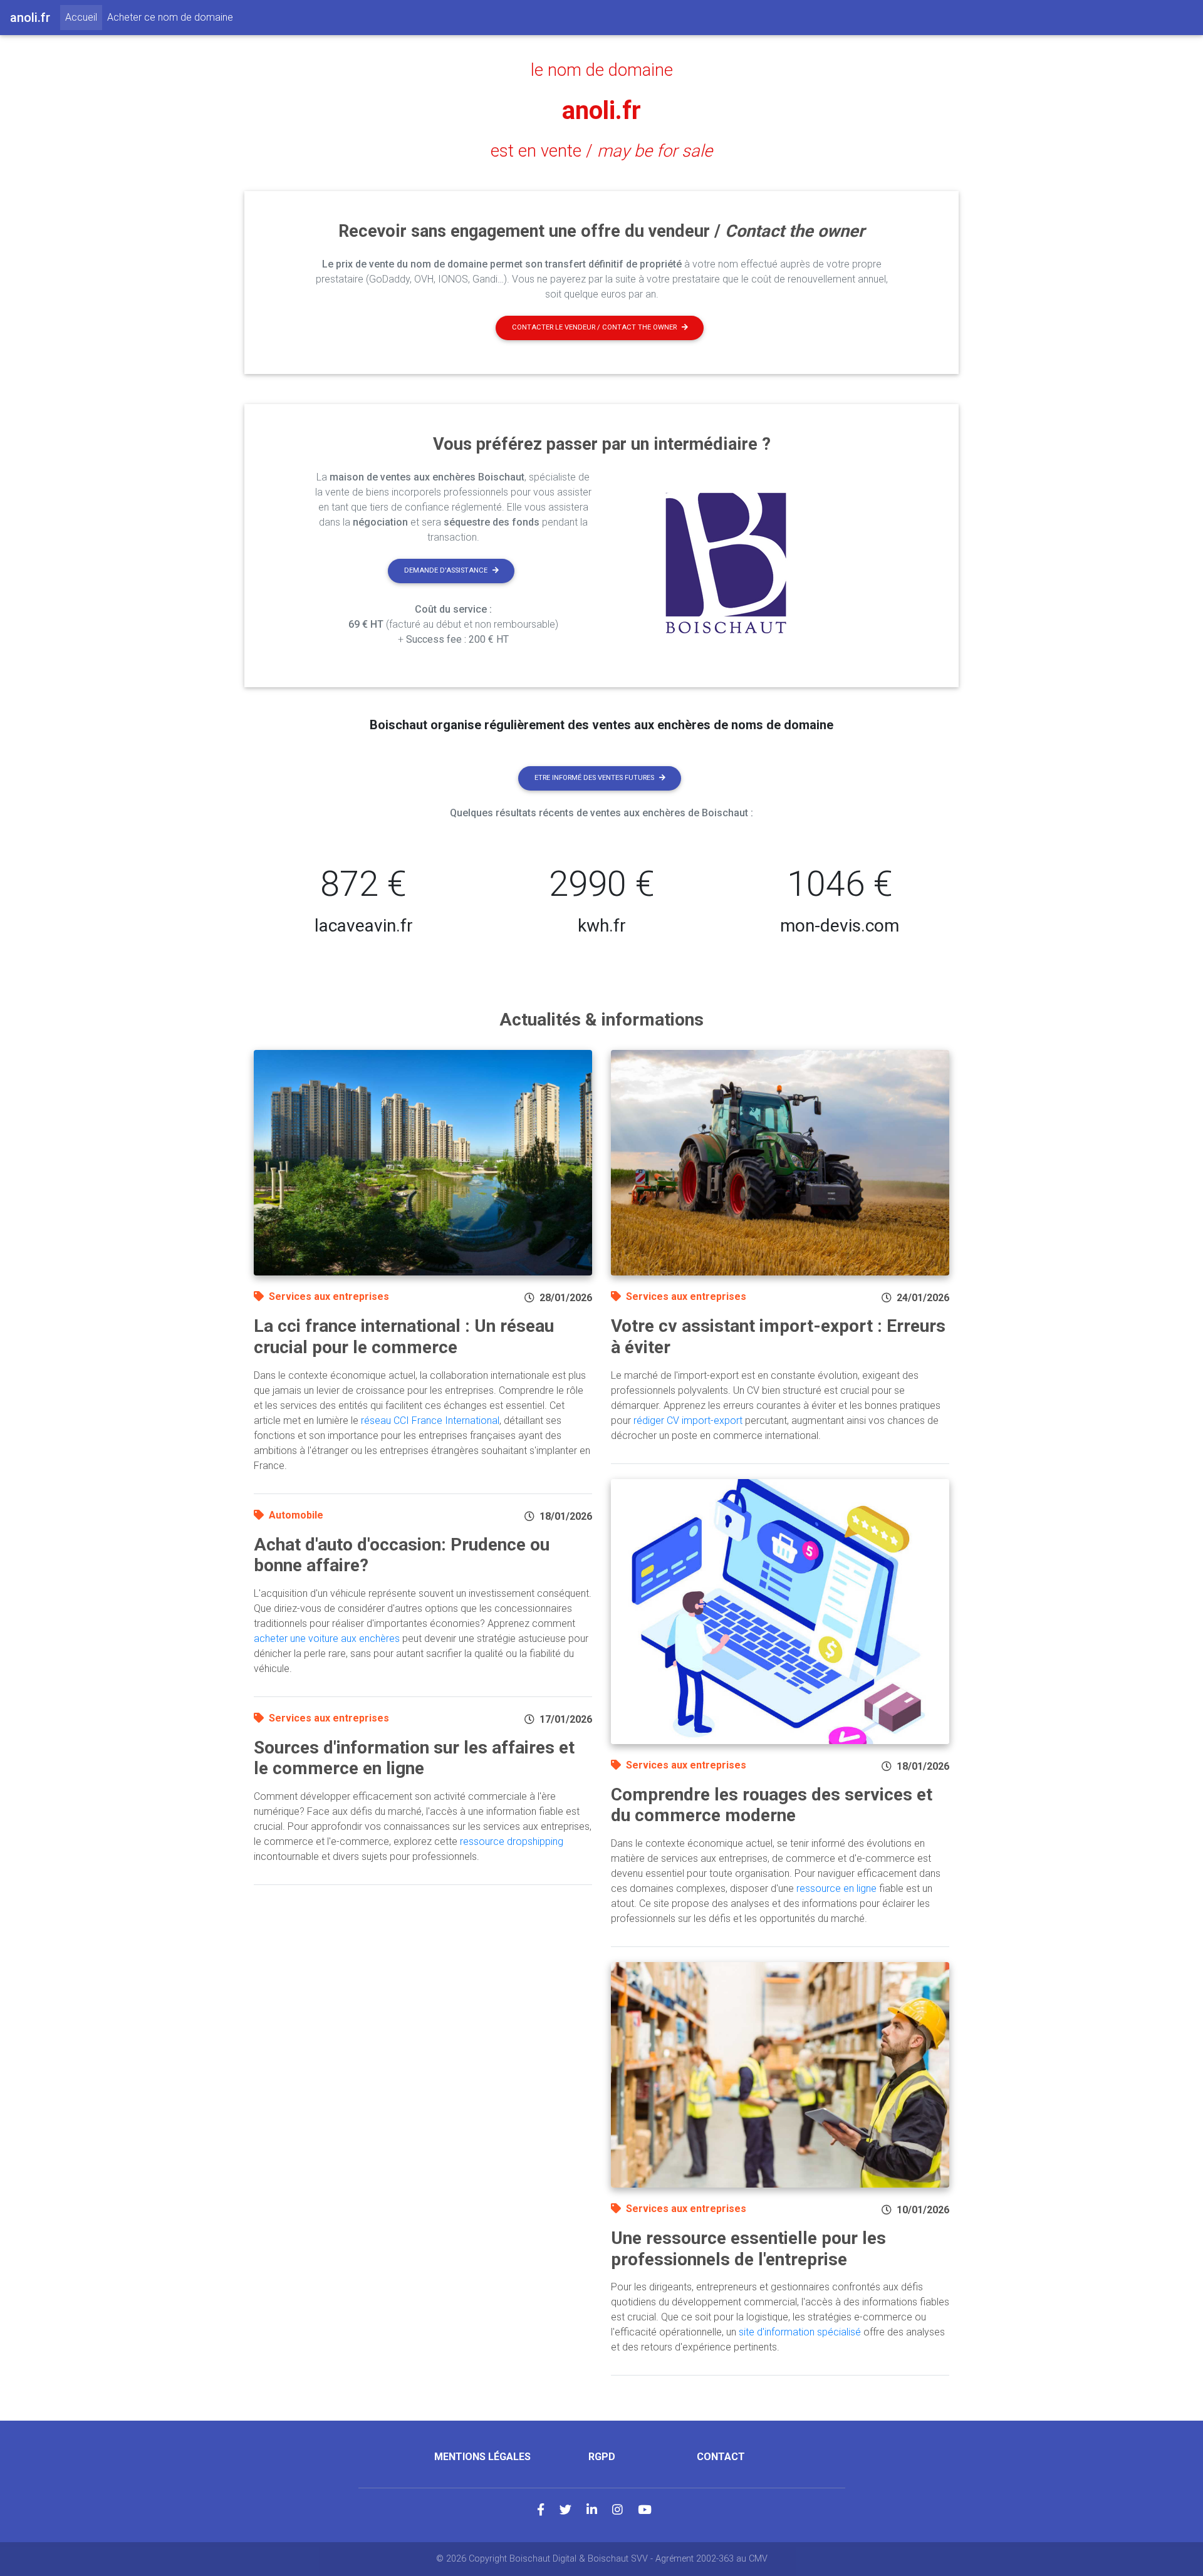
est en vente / (601, 151)
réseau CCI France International (430, 1420)
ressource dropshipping (512, 1841)
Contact (721, 2457)
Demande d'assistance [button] (446, 570)
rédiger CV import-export (688, 1420)
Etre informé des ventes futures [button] (594, 778)
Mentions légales (482, 2457)
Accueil (84, 17)
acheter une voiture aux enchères (327, 1639)
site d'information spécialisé (800, 2332)
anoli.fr (601, 111)
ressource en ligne (836, 1888)
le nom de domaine (602, 70)
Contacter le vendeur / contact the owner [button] (594, 327)
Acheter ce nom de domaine (170, 17)
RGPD (602, 2457)
